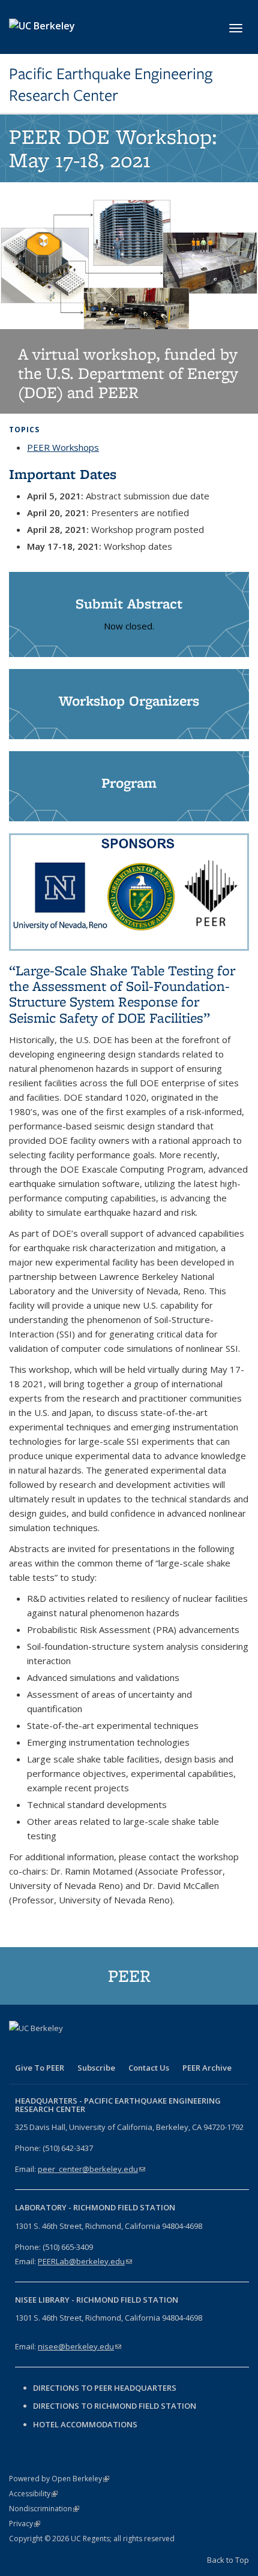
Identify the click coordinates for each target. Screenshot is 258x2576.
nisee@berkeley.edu (79, 2346)
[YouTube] (90, 2048)
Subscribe (96, 2068)
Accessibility (33, 2494)
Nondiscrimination (44, 2509)
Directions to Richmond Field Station (115, 2406)
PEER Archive (207, 2068)
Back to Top (228, 2560)
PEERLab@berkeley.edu (85, 2261)
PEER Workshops (63, 447)
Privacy (25, 2524)
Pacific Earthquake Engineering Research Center (111, 85)
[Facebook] (20, 2048)
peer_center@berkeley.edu (91, 2169)
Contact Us (149, 2068)
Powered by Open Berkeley (59, 2479)
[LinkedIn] (67, 2048)
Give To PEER (40, 2068)
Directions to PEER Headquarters (106, 2388)
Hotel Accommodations (85, 2424)
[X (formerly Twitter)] (43, 2048)
